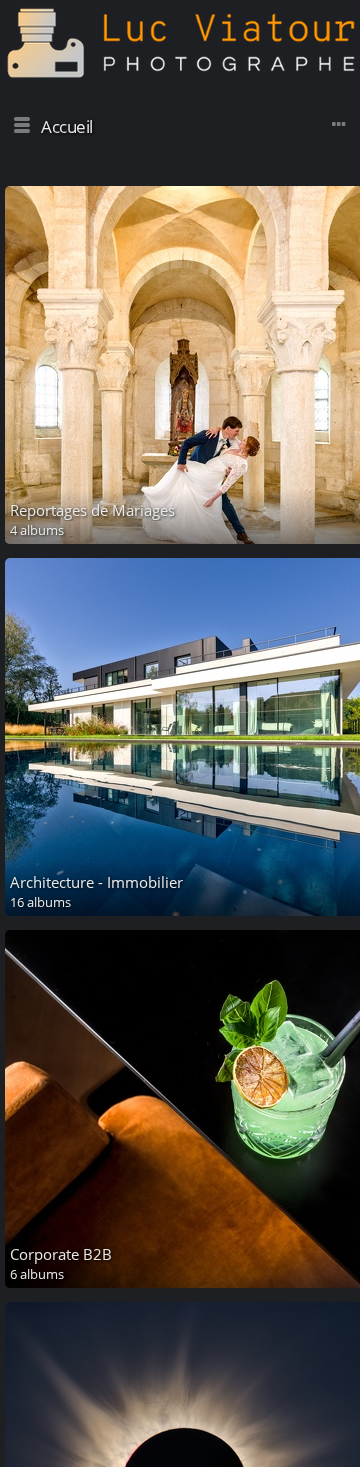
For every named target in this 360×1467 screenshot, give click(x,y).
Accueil (67, 126)
